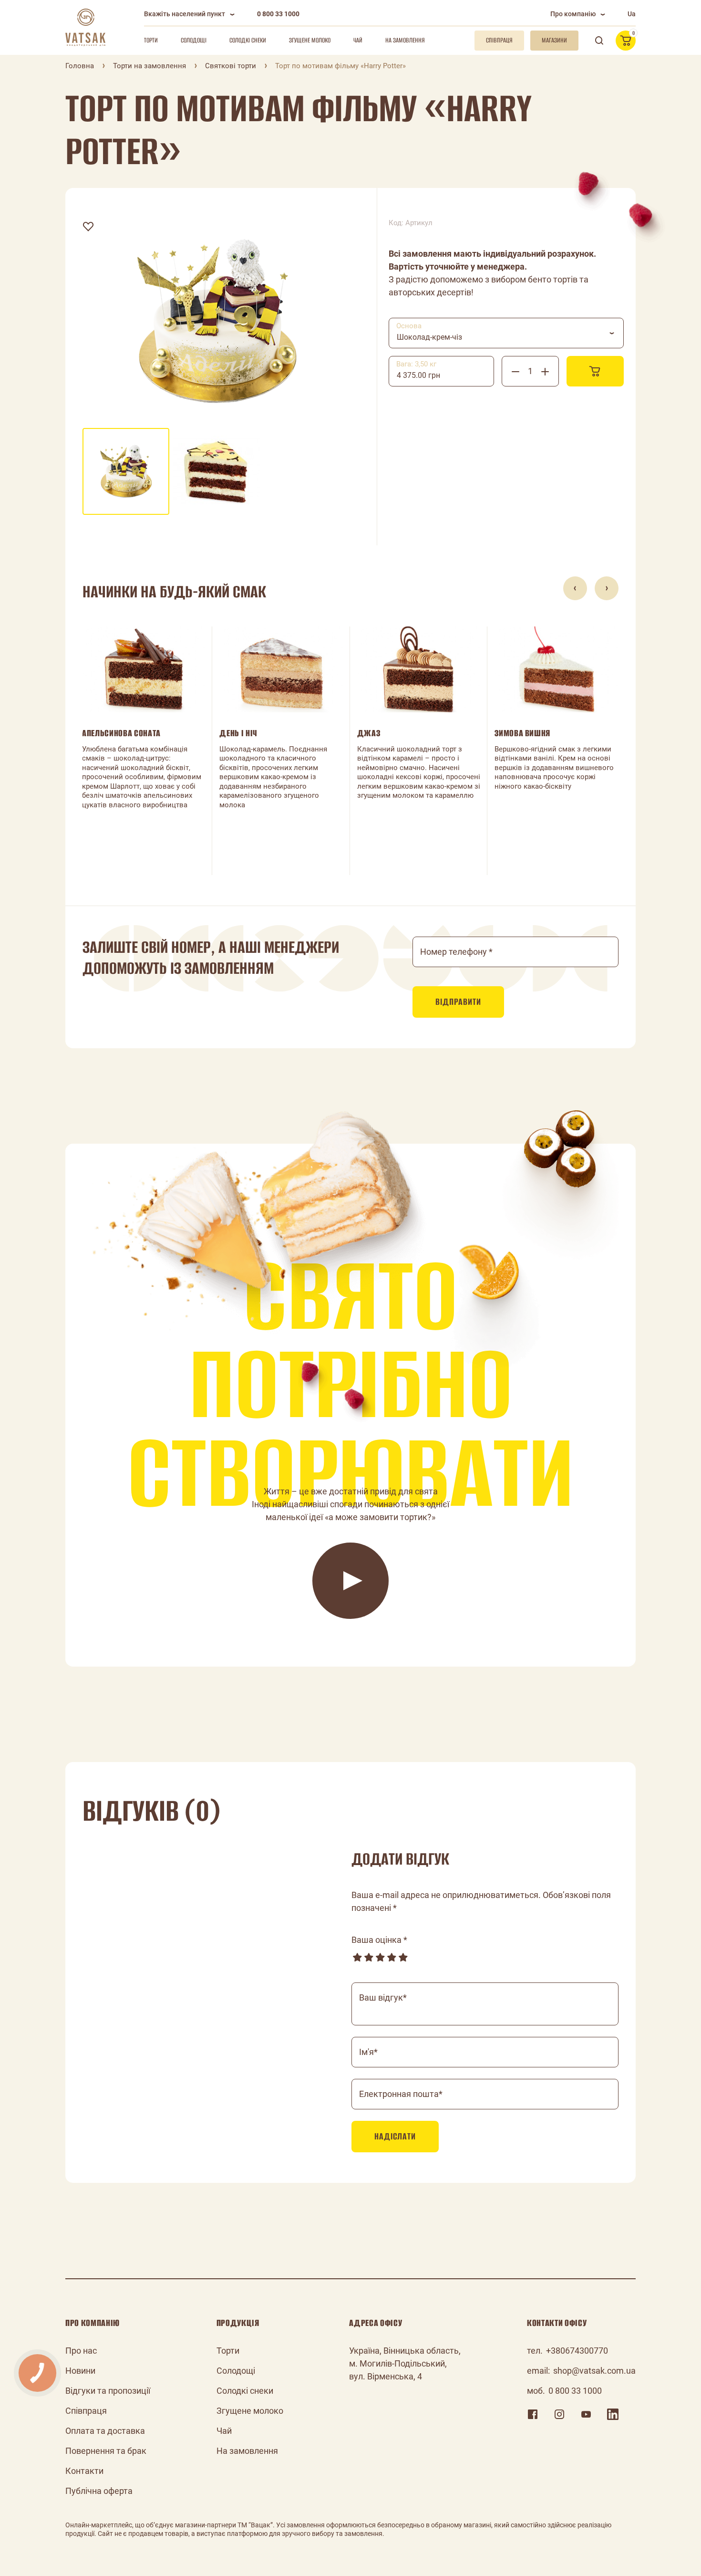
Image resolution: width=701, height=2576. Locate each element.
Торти (151, 40)
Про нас (81, 2351)
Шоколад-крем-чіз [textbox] (429, 337)
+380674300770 (577, 2351)
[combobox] (506, 333)
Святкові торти (231, 66)
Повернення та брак (106, 2451)
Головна (80, 66)
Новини (80, 2371)
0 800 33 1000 (278, 14)
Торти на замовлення (149, 66)
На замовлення (405, 40)
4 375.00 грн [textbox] (418, 375)
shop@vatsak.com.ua (594, 2371)
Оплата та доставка (105, 2431)
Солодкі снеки (248, 40)
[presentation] (575, 588)
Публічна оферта (99, 2491)
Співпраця (86, 2411)
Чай (358, 40)
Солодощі (194, 40)
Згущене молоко (310, 40)
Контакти (84, 2471)
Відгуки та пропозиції (108, 2391)
